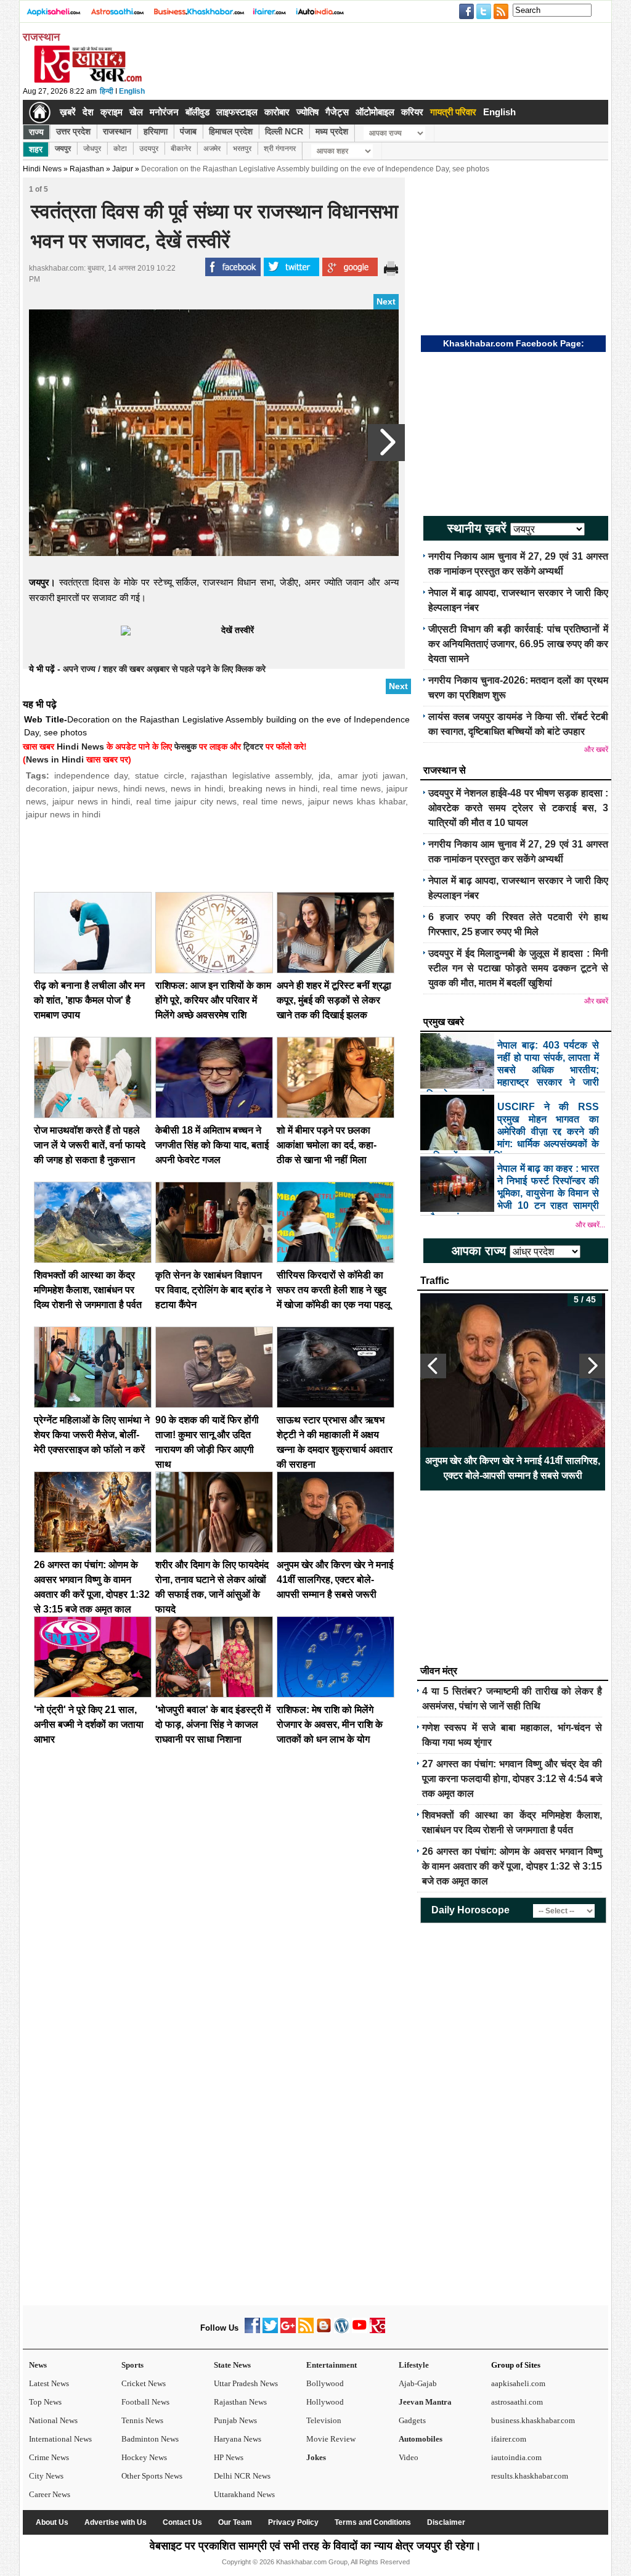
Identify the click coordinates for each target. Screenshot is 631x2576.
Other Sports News (152, 2476)
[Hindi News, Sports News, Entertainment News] (40, 112)
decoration (47, 788)
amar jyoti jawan (372, 775)
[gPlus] (288, 2330)
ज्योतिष (307, 112)
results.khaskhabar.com (530, 2476)
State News (232, 2365)
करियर (412, 112)
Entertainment (332, 2365)
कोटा (120, 149)
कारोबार (277, 112)
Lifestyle (414, 2365)
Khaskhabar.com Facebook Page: (514, 343)
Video (409, 2457)
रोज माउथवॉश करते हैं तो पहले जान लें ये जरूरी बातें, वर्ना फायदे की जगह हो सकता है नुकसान (90, 1145)
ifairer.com (509, 2439)
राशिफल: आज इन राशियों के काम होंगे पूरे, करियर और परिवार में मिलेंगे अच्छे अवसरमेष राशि (213, 1000)
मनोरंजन (164, 112)
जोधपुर (92, 149)
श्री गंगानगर (280, 149)
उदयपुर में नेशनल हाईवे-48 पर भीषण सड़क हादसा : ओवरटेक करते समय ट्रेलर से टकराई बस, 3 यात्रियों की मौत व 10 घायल (518, 808)
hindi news (144, 788)
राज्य (36, 132)
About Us (52, 2522)
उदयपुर (149, 149)
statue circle (160, 775)
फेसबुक (185, 746)
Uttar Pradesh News (246, 2383)
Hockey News (144, 2457)
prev (433, 1366)
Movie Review (331, 2439)
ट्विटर (253, 746)
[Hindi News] (88, 80)
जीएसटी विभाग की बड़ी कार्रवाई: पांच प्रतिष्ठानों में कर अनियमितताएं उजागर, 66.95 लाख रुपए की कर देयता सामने (518, 644)
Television (324, 2420)
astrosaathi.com (517, 2402)
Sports (132, 2365)
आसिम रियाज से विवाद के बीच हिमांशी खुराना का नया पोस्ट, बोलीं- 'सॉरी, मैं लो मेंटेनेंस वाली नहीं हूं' (513, 1468)
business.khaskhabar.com (533, 2420)
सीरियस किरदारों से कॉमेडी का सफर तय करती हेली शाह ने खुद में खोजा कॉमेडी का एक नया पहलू (334, 1290)
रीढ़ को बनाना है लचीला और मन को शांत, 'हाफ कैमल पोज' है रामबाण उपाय (89, 1000)
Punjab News (235, 2420)
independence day (91, 775)
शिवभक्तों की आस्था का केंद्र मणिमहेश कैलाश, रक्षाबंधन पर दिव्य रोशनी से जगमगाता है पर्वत (88, 1290)
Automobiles (421, 2439)
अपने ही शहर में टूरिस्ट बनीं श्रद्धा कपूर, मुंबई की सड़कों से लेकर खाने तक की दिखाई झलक (334, 1000)
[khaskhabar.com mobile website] (377, 2330)
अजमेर (212, 149)
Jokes (316, 2457)
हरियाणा (156, 131)
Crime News (49, 2457)
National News (53, 2420)
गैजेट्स (337, 112)
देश (88, 112)
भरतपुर (242, 149)
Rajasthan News (240, 2402)
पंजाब (188, 131)
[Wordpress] (342, 2330)
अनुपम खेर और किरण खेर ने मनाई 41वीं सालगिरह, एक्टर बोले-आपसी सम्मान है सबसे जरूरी (335, 1580)
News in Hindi (55, 759)
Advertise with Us (116, 2522)
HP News (229, 2457)
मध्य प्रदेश (332, 131)
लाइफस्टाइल (237, 112)
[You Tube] (360, 2330)
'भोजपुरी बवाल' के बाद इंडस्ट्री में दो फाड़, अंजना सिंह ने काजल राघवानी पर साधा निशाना (213, 1724)
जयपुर (63, 149)
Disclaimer (446, 2522)
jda (324, 775)
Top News (45, 2402)
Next (386, 301)
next (592, 1366)
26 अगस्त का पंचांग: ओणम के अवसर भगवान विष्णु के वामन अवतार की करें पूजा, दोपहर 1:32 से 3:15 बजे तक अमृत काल (512, 1866)
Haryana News (238, 2439)
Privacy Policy (293, 2522)
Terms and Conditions (373, 2522)
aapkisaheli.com (518, 2383)
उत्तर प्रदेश (73, 131)
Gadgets (412, 2420)
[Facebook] (252, 2330)
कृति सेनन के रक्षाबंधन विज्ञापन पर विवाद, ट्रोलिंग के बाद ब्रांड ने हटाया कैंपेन (213, 1290)
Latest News (49, 2383)
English (132, 91)
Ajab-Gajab (418, 2383)
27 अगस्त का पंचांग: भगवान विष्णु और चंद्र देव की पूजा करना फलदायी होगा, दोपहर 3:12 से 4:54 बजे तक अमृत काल (512, 1779)
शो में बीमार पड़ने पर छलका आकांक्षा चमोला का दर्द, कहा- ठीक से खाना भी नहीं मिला (327, 1145)
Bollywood (325, 2383)
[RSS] (306, 2330)
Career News (50, 2494)
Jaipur (123, 169)
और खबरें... (590, 1225)
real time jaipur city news (186, 801)
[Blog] (324, 2330)
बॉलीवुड (197, 112)
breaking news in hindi (273, 788)
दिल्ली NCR (284, 131)
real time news (352, 788)
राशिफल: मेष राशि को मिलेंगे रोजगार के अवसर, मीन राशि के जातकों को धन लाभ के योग (330, 1724)
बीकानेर (181, 149)
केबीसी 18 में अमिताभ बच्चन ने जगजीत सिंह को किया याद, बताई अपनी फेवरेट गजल (212, 1145)
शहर (36, 149)
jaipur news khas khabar (357, 801)
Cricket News (144, 2383)
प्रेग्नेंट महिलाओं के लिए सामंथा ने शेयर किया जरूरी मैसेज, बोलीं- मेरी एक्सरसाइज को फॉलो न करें (92, 1435)
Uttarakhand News (244, 2494)
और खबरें (596, 750)
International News (60, 2439)
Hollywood (325, 2402)
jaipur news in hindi (91, 801)
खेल (136, 112)
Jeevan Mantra (425, 2402)
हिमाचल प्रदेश (231, 131)
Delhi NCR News (242, 2476)
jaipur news (95, 788)
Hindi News (42, 169)
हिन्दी (107, 91)
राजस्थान (117, 131)
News (38, 2365)
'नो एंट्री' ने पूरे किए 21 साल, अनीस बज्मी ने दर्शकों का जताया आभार (89, 1724)
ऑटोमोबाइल (375, 112)
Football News (145, 2402)
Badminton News (150, 2439)
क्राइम (112, 112)
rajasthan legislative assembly (251, 775)
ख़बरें (68, 112)
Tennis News (142, 2420)
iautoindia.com (516, 2457)
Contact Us (182, 2522)
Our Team (235, 2522)
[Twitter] (270, 2330)
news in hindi (197, 788)
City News (46, 2476)
